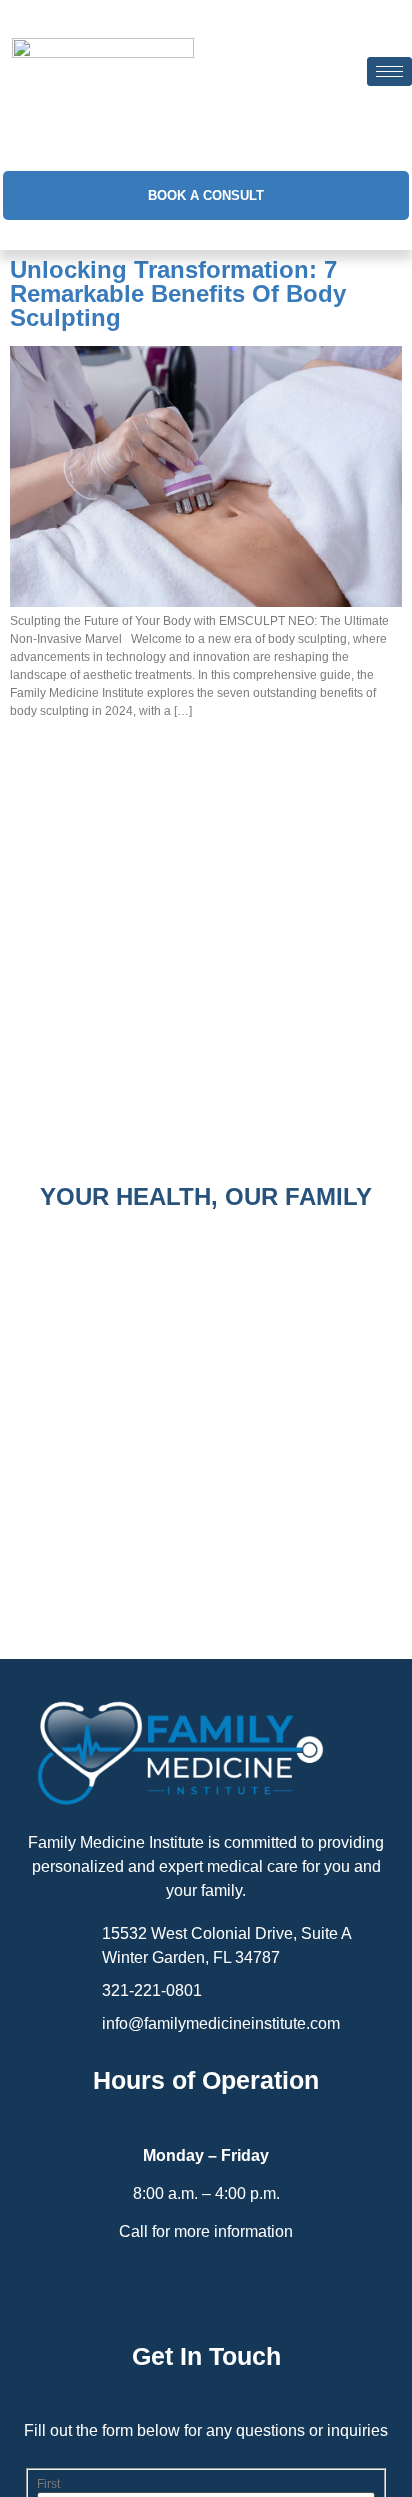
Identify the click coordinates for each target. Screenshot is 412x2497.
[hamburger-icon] (389, 71)
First (48, 2484)
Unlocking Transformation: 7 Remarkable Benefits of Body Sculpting (178, 293)
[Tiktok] (248, 2290)
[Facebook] (165, 2290)
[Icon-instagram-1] (206, 2290)
